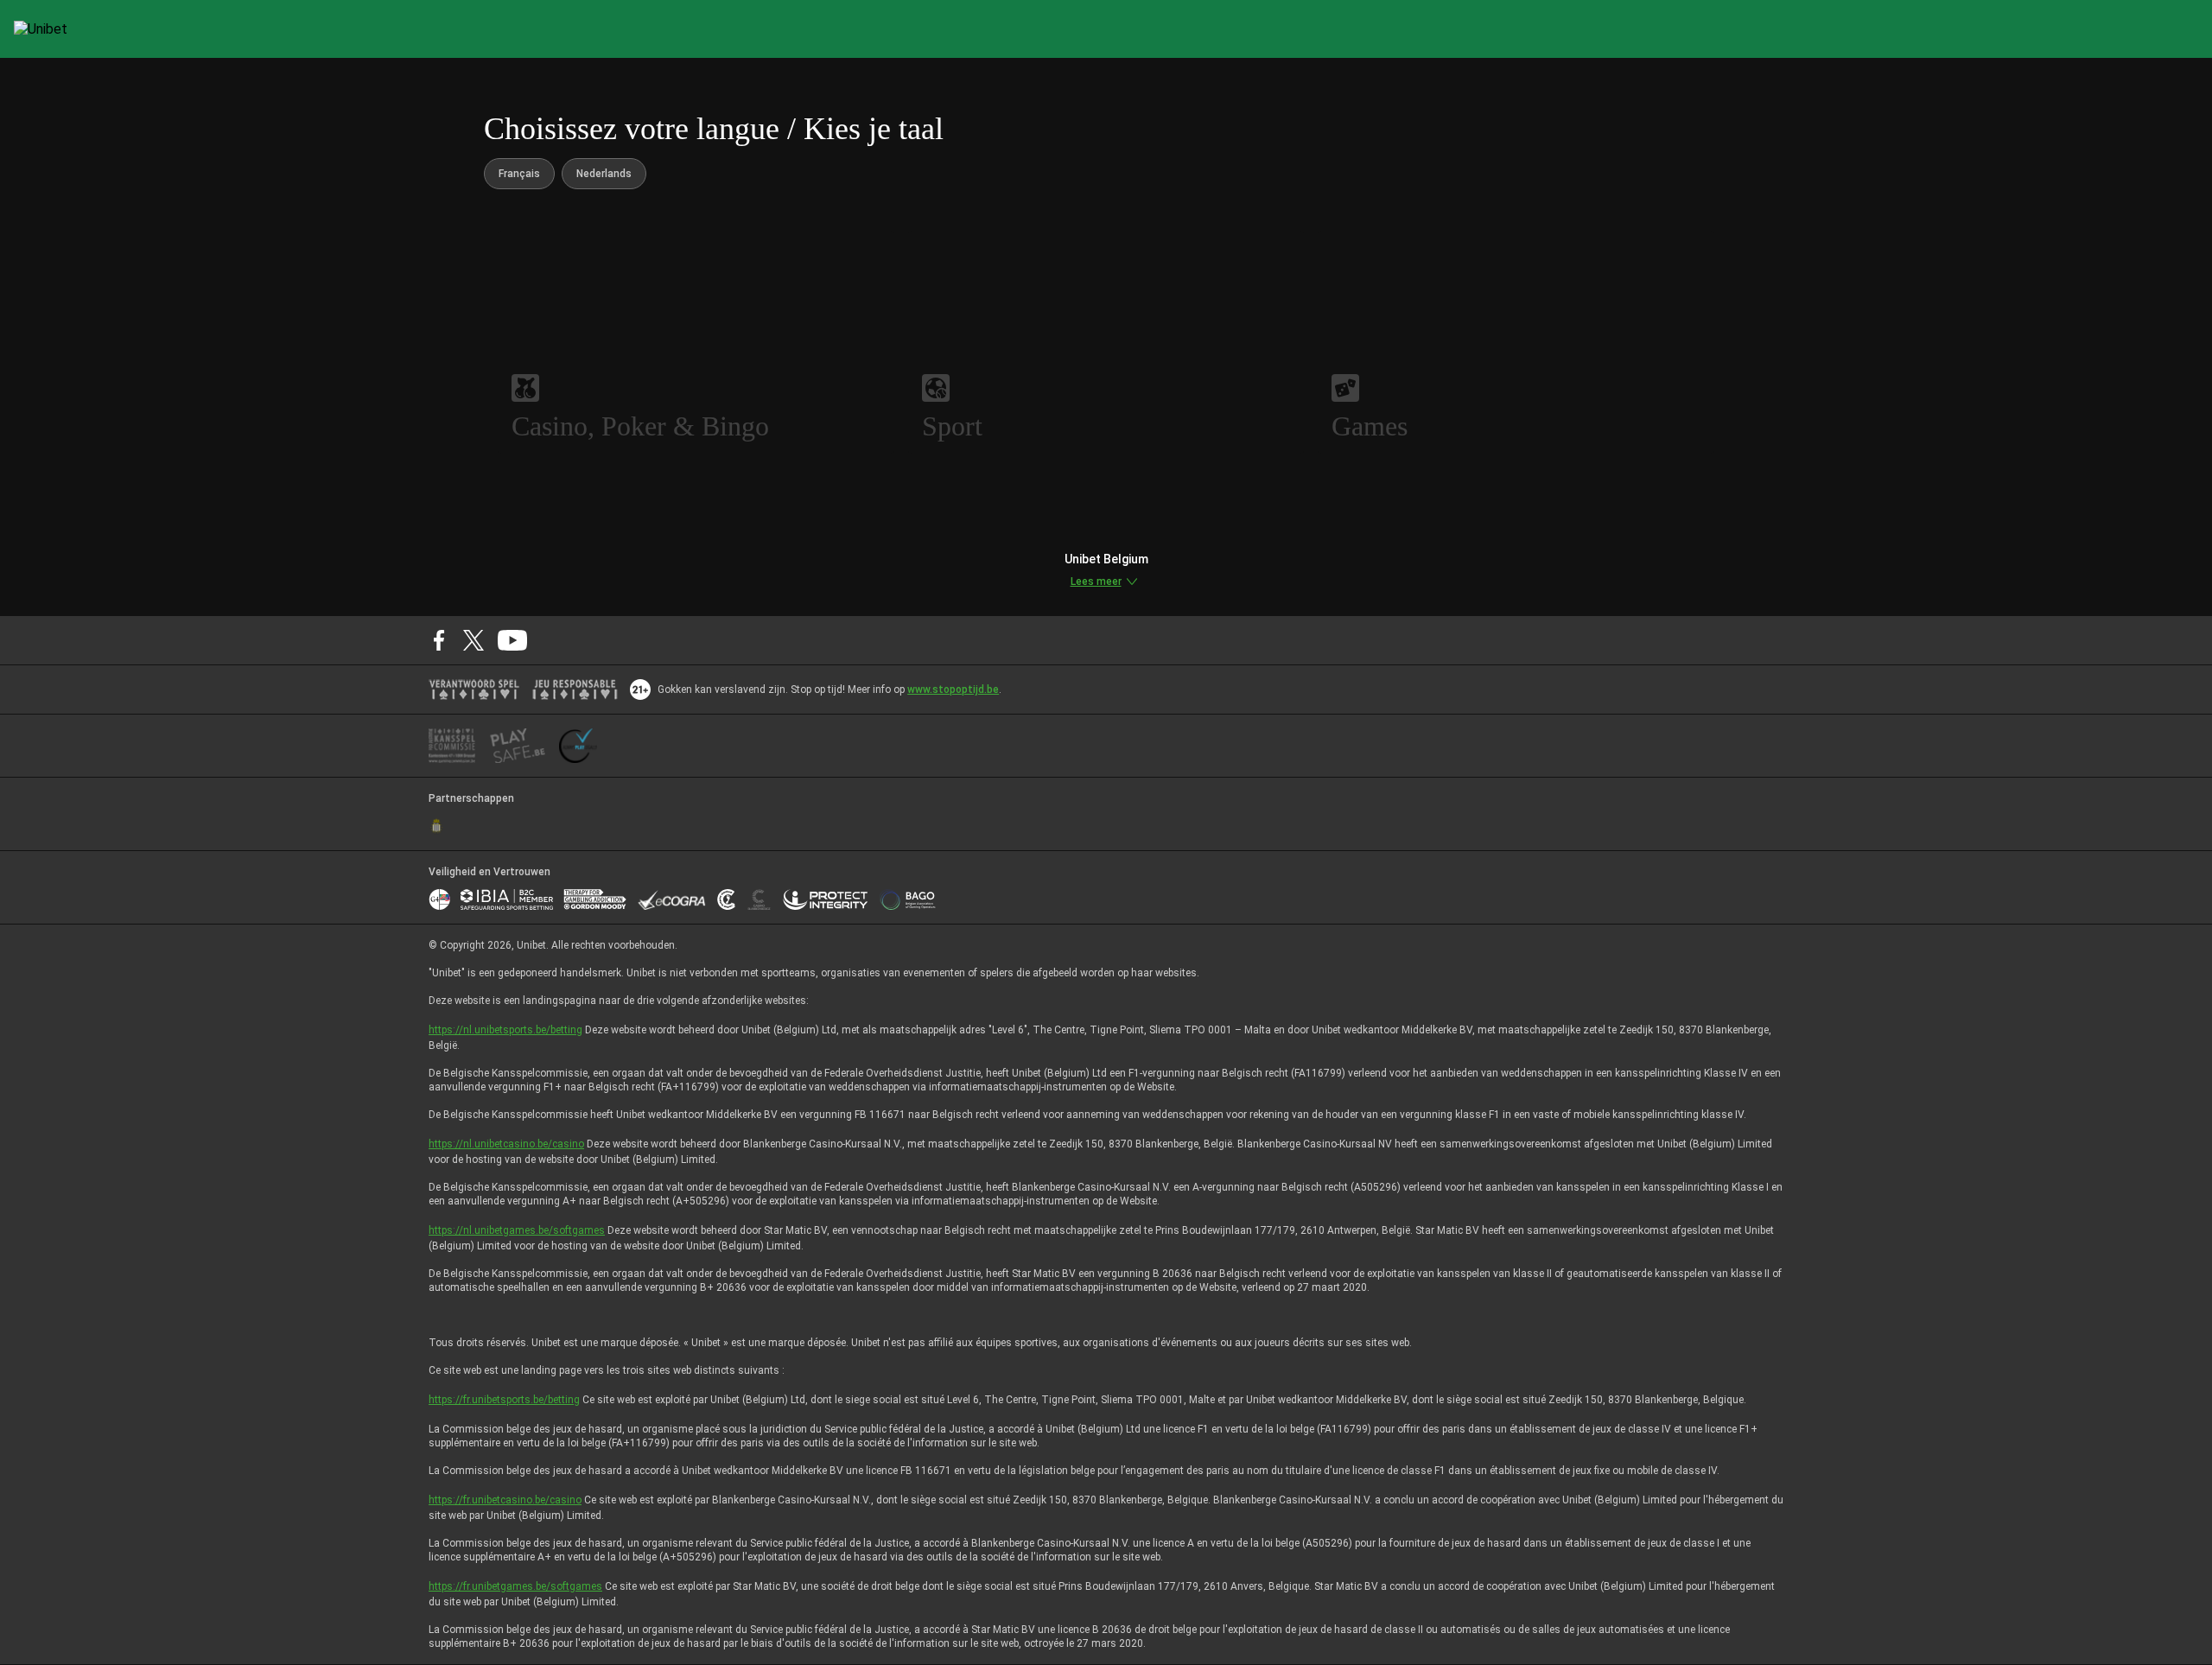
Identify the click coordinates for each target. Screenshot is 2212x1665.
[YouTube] (513, 640)
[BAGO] (907, 899)
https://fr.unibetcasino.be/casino (505, 1500)
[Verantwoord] (474, 690)
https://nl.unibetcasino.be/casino (506, 1144)
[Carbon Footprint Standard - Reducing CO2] (726, 899)
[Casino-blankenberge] (759, 899)
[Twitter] (474, 640)
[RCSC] (436, 826)
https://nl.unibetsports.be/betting (505, 1030)
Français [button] (519, 174)
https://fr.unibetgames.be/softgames (515, 1586)
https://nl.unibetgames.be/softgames (517, 1230)
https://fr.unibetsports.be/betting (504, 1400)
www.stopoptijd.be (953, 690)
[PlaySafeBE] (518, 746)
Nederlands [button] (604, 174)
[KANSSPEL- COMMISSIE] (452, 746)
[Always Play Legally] (578, 746)
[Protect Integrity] (826, 899)
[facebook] (439, 640)
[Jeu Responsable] (575, 690)
